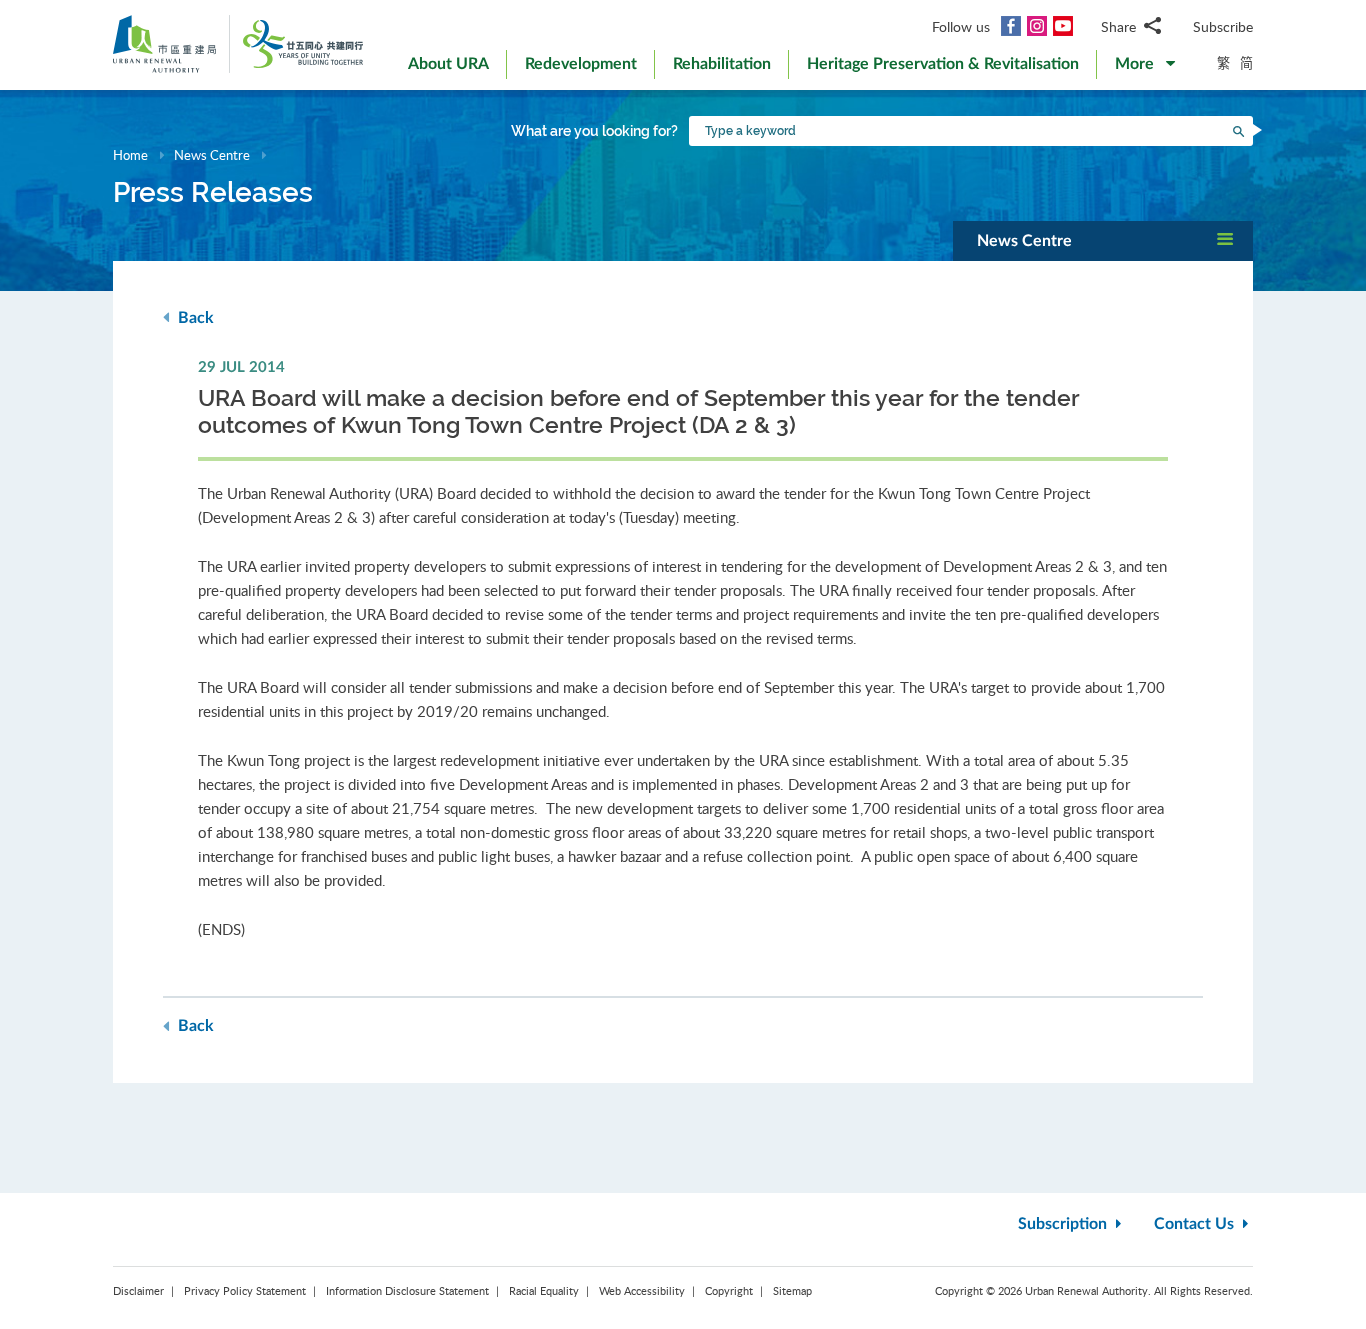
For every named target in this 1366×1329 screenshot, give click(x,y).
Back (194, 318)
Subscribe (1223, 26)
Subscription (1064, 1224)
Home (130, 155)
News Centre (212, 155)
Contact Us (1196, 1224)
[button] (1145, 68)
